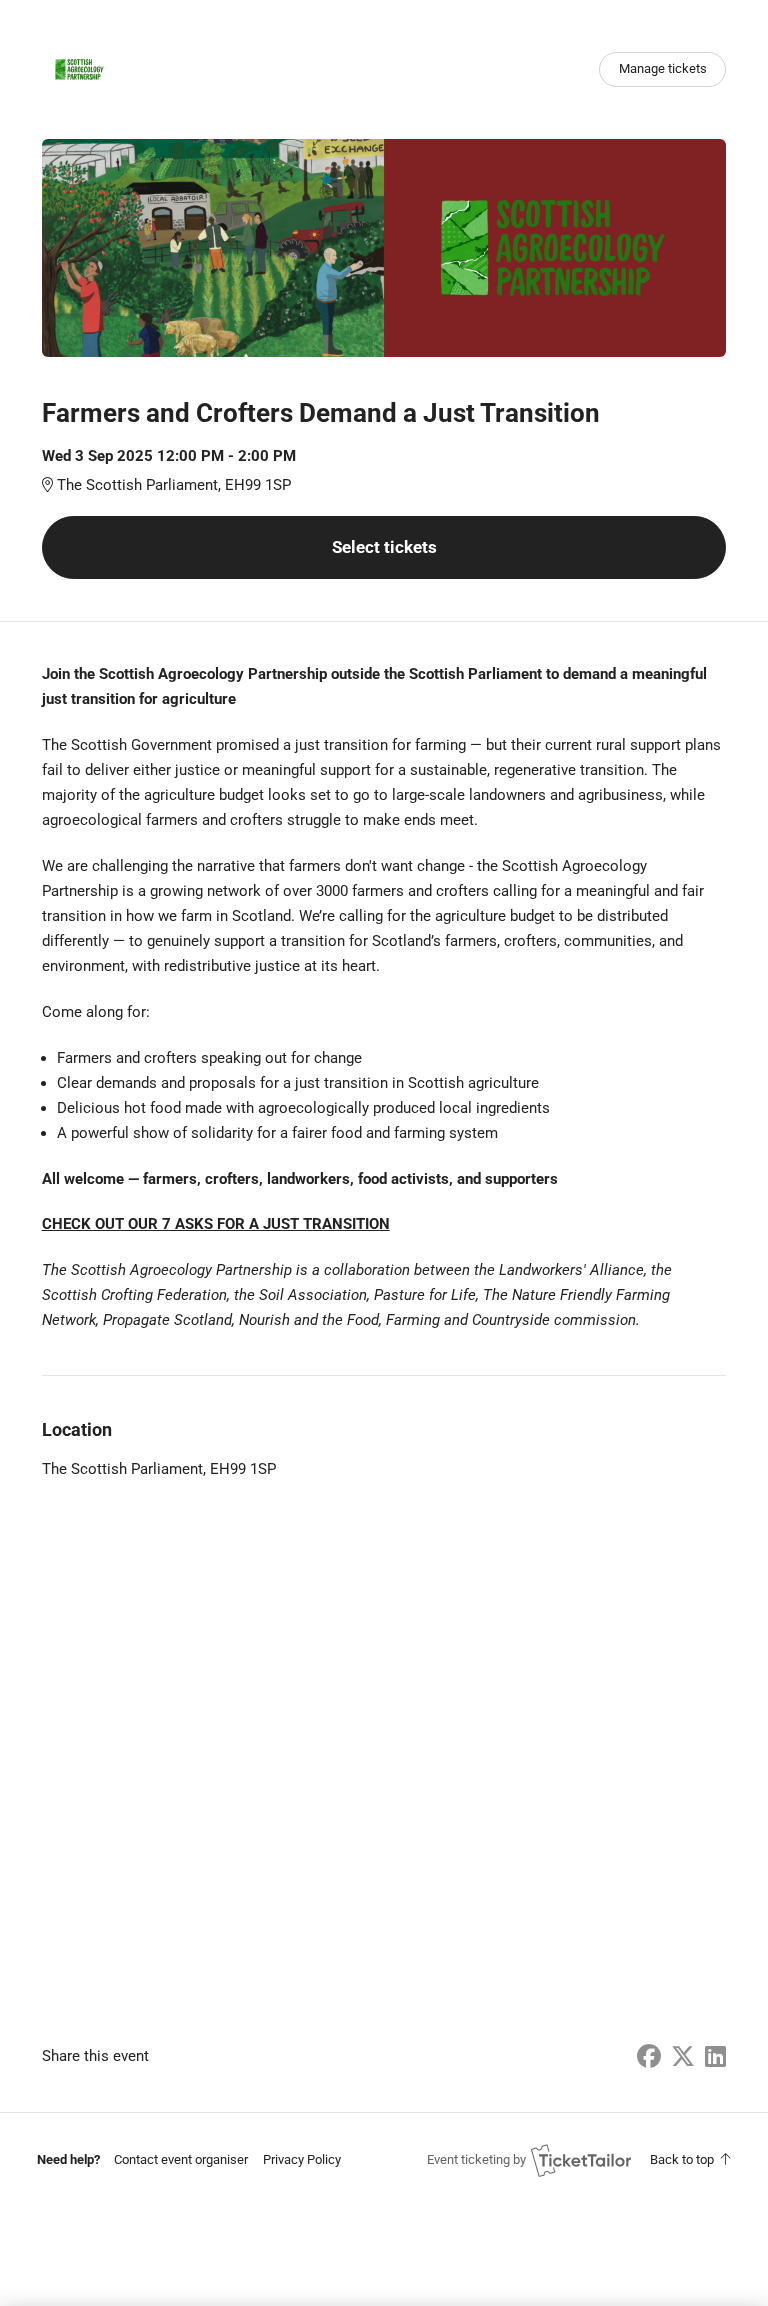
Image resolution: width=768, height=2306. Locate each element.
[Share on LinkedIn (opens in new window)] (715, 2057)
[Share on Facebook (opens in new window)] (649, 2057)
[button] (181, 2159)
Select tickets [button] (384, 547)
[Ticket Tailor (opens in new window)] (581, 2160)
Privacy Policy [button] (302, 2159)
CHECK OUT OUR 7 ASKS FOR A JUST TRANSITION (216, 1224)
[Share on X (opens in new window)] (683, 2057)
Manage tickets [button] (663, 68)
